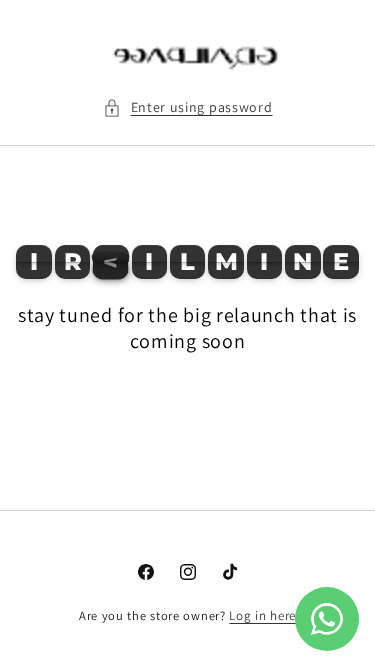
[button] (188, 107)
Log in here (262, 615)
